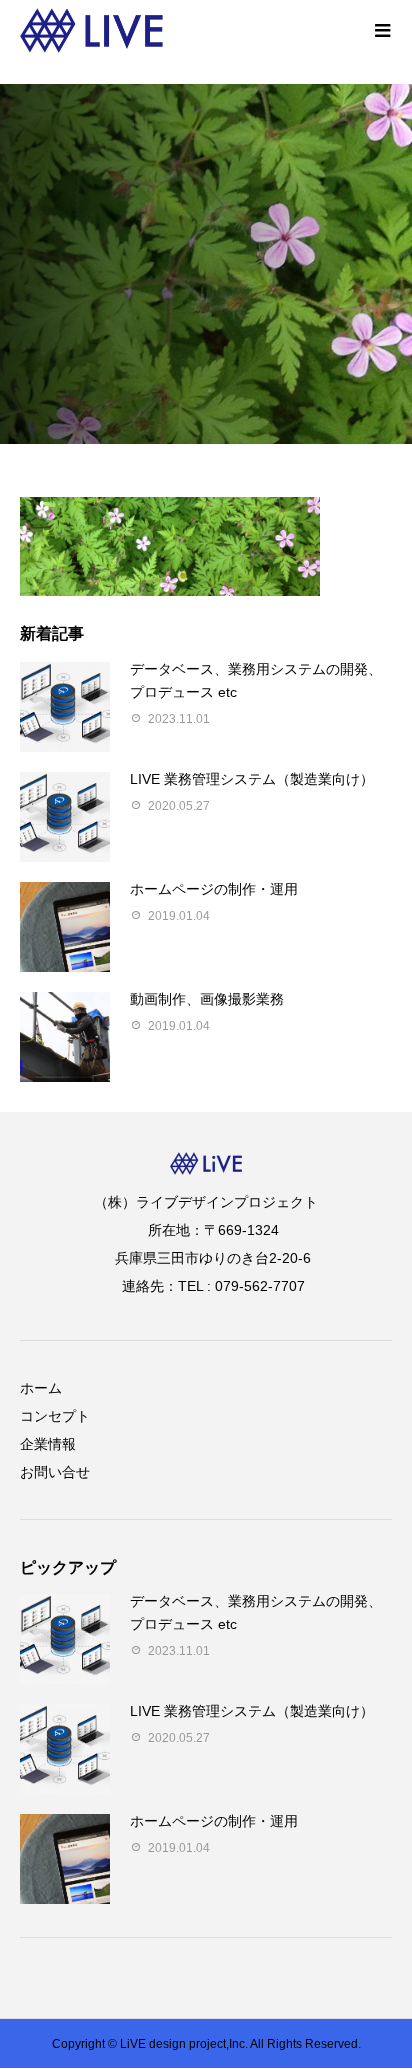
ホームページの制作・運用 (214, 889)
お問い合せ (55, 1472)
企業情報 (48, 1444)
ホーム (41, 1388)
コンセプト (55, 1416)
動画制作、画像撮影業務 (207, 999)
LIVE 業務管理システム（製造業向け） (252, 779)
